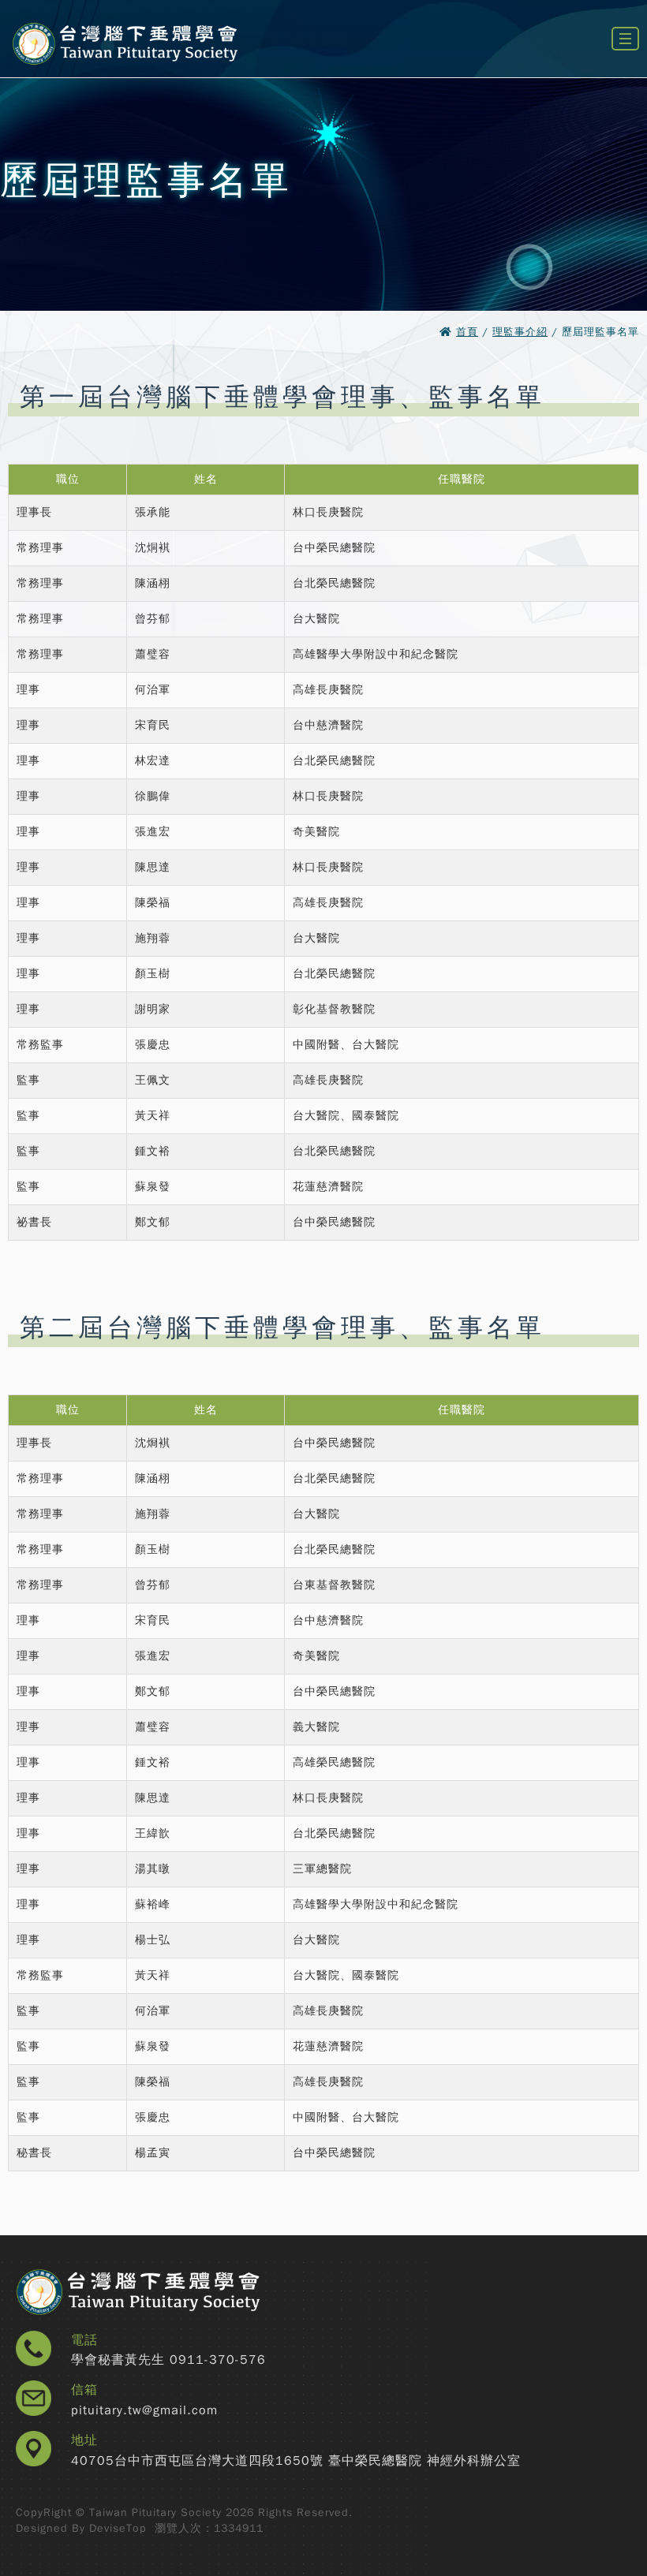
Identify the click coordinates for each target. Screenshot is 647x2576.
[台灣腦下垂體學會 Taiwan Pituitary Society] (170, 2293)
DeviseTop (118, 2528)
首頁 (467, 332)
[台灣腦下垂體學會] (124, 73)
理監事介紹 (520, 332)
